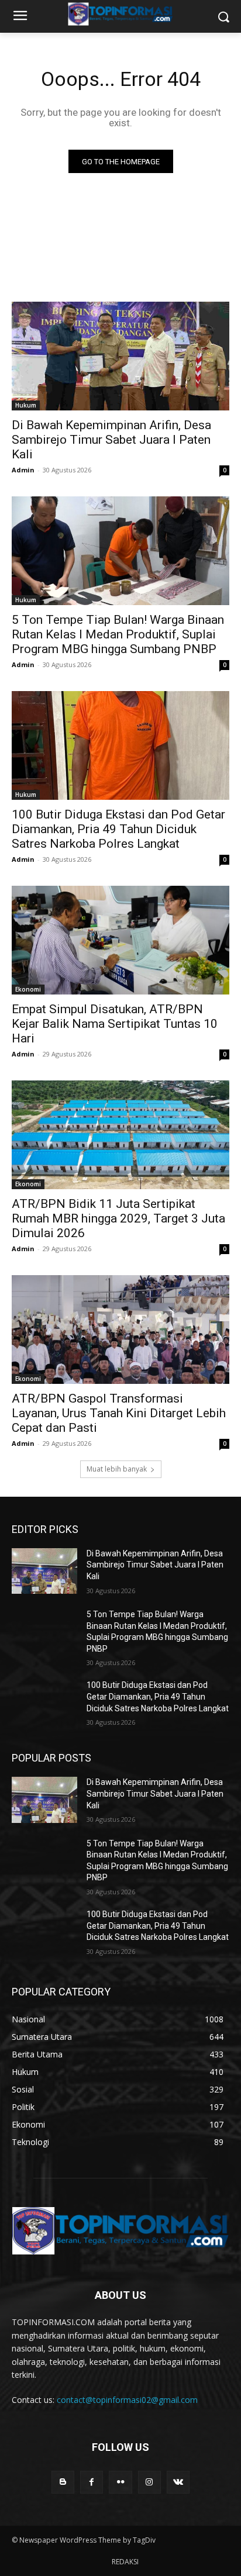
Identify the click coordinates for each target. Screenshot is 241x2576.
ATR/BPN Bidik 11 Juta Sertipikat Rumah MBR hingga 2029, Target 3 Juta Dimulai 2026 (118, 1218)
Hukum (26, 405)
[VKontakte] (178, 2482)
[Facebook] (92, 2482)
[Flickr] (120, 2482)
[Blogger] (63, 2482)
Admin (23, 470)
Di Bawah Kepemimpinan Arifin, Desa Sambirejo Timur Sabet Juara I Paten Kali (111, 440)
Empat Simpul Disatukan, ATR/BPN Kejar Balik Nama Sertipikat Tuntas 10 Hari (115, 1024)
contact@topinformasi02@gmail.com (127, 2400)
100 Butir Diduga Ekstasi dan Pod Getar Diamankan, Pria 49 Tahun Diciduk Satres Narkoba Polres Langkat (118, 829)
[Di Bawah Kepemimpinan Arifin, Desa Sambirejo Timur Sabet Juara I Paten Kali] (120, 356)
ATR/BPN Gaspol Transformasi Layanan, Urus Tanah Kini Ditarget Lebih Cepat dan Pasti (119, 1413)
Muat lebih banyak (117, 1469)
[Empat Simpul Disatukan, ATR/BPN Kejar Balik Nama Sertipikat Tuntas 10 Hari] (120, 940)
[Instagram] (149, 2482)
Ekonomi (28, 989)
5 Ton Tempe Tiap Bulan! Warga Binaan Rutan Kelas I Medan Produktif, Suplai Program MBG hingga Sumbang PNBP (118, 634)
